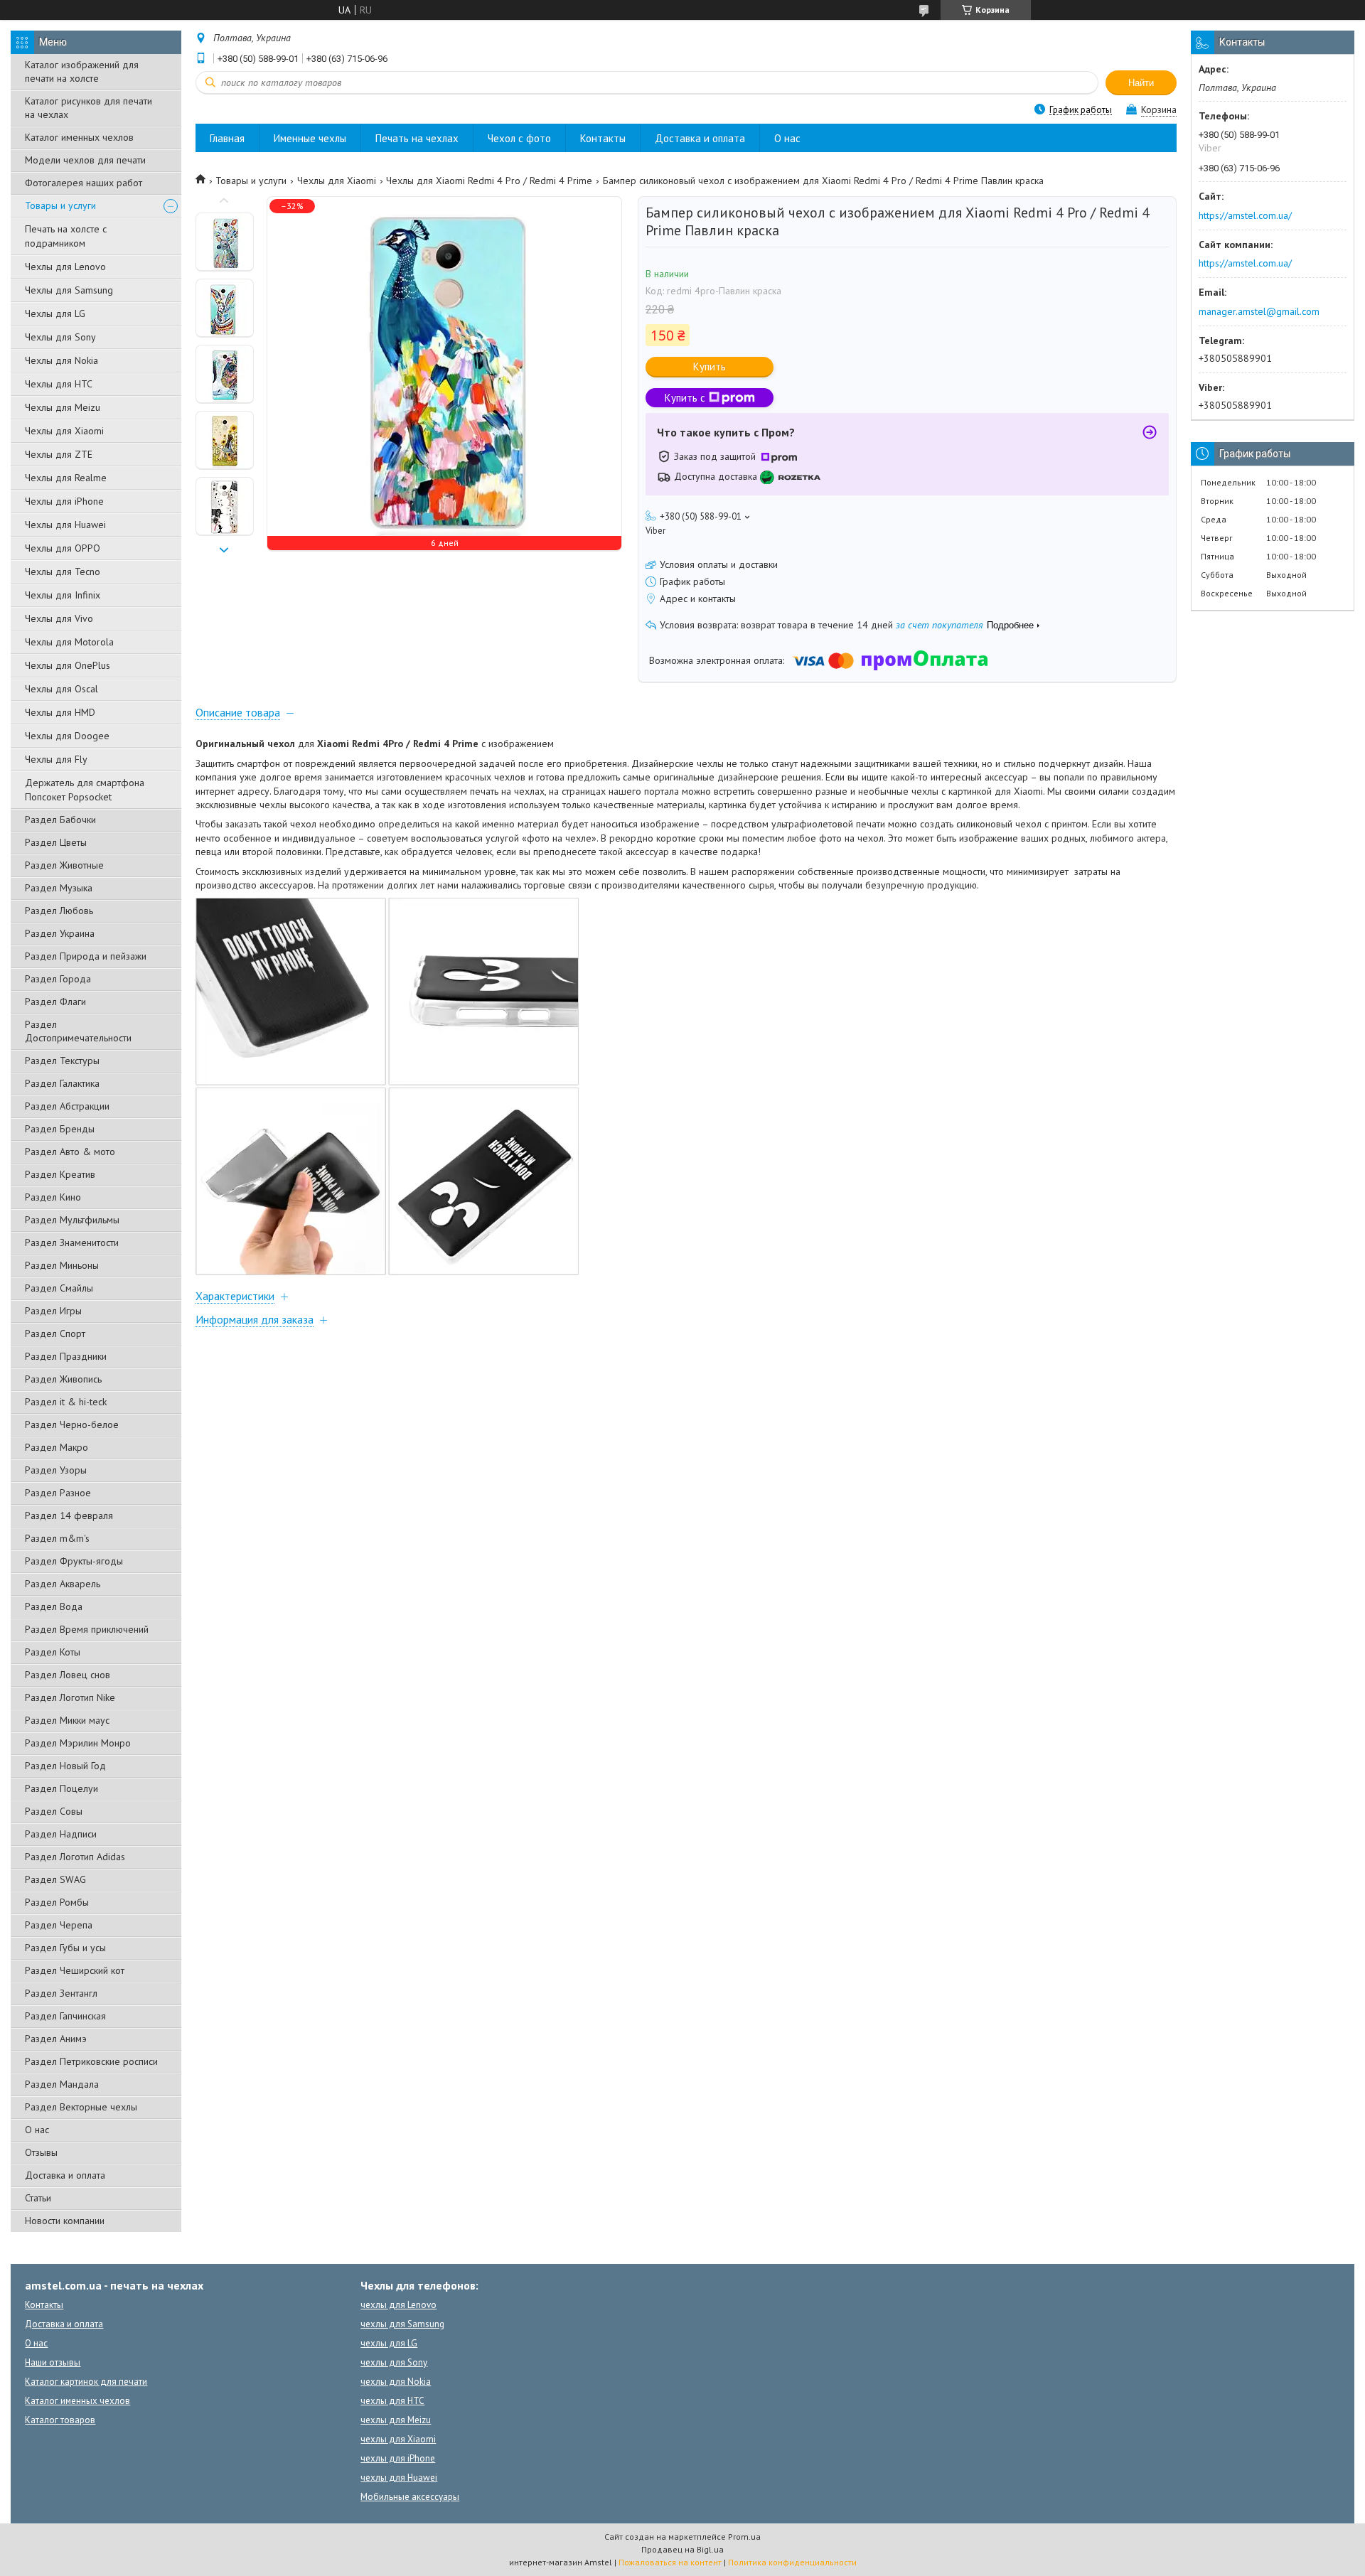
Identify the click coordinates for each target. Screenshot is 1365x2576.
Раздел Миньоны (62, 1265)
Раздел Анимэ (56, 2039)
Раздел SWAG (55, 1879)
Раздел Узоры (56, 1470)
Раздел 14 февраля (69, 1515)
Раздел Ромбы (57, 1902)
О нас (37, 2130)
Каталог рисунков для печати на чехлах (89, 108)
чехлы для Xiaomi (398, 2439)
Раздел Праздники (66, 1356)
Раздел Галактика (62, 1083)
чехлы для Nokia (396, 2382)
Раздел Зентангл (61, 1993)
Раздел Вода (54, 1606)
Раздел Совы (54, 1811)
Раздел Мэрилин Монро (78, 1743)
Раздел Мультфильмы (72, 1220)
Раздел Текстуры (62, 1061)
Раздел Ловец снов (68, 1675)
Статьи (38, 2198)
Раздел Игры (53, 1311)
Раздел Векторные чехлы (81, 2107)
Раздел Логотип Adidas (75, 1857)
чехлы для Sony (394, 2362)
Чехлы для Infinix (63, 595)
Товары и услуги (60, 205)
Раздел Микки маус (67, 1720)
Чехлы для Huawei (65, 525)
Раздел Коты (53, 1652)
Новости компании (65, 2221)
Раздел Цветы (56, 842)
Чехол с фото (519, 138)
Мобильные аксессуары (410, 2497)
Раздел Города (58, 979)
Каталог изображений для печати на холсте (82, 71)
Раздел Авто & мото (70, 1152)
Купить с (685, 398)
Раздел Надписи (61, 1834)
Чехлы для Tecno (63, 571)
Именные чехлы (310, 138)
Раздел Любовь (59, 911)
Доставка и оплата (65, 2175)
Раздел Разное (58, 1493)
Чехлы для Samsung (69, 290)
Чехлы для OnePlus (68, 665)
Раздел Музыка (59, 888)
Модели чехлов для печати (85, 160)
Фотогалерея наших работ (84, 183)
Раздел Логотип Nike (70, 1697)
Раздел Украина (60, 933)
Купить (710, 366)
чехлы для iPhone (398, 2458)
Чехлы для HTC (59, 384)
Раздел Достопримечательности (78, 1031)
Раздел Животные (64, 865)
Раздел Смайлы (59, 1288)
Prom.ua (744, 2537)
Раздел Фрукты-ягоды (74, 1561)
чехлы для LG (389, 2343)
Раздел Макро (57, 1447)
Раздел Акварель (63, 1584)
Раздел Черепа (59, 1925)
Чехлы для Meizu (63, 407)
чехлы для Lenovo (398, 2305)
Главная (227, 138)
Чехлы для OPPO (63, 548)
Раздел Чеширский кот (75, 1970)
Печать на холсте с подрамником (66, 236)
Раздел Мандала (62, 2084)
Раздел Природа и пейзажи (86, 956)
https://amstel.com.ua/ (1245, 215)
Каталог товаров (60, 2420)
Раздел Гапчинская (65, 2016)
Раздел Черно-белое (72, 1424)
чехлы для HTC (392, 2401)
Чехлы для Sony (60, 337)
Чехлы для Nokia (61, 360)
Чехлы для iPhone (64, 501)
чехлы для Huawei (399, 2478)
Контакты (603, 138)
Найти (1141, 83)
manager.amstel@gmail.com (1259, 311)
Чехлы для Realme (66, 478)
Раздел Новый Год (65, 1766)
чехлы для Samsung (402, 2324)
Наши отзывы (53, 2362)
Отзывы (41, 2152)
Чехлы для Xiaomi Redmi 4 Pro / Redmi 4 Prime (489, 181)
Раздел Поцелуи (61, 1788)
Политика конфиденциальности (792, 2562)
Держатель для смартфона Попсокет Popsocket (85, 790)
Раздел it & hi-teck (66, 1402)
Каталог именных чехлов (79, 137)
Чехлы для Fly (56, 759)
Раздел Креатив (60, 1174)
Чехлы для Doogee (67, 736)
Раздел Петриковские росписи (91, 2061)
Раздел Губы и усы (65, 1948)
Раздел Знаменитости (72, 1243)
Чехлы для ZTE (59, 454)
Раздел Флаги (55, 1002)
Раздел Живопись (63, 1379)
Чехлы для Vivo (59, 618)
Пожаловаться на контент (670, 2562)
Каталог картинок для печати (86, 2382)
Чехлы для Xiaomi (64, 431)
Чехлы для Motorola (69, 642)
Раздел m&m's (57, 1538)
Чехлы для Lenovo (65, 267)
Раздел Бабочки (60, 820)
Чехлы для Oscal (61, 689)
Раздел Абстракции (67, 1106)
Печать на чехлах (417, 138)
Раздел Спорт (55, 1333)
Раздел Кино (53, 1197)
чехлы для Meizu (396, 2420)
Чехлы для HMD (60, 712)
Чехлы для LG (55, 313)
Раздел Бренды (60, 1129)
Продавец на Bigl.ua (682, 2549)
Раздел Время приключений (87, 1629)
